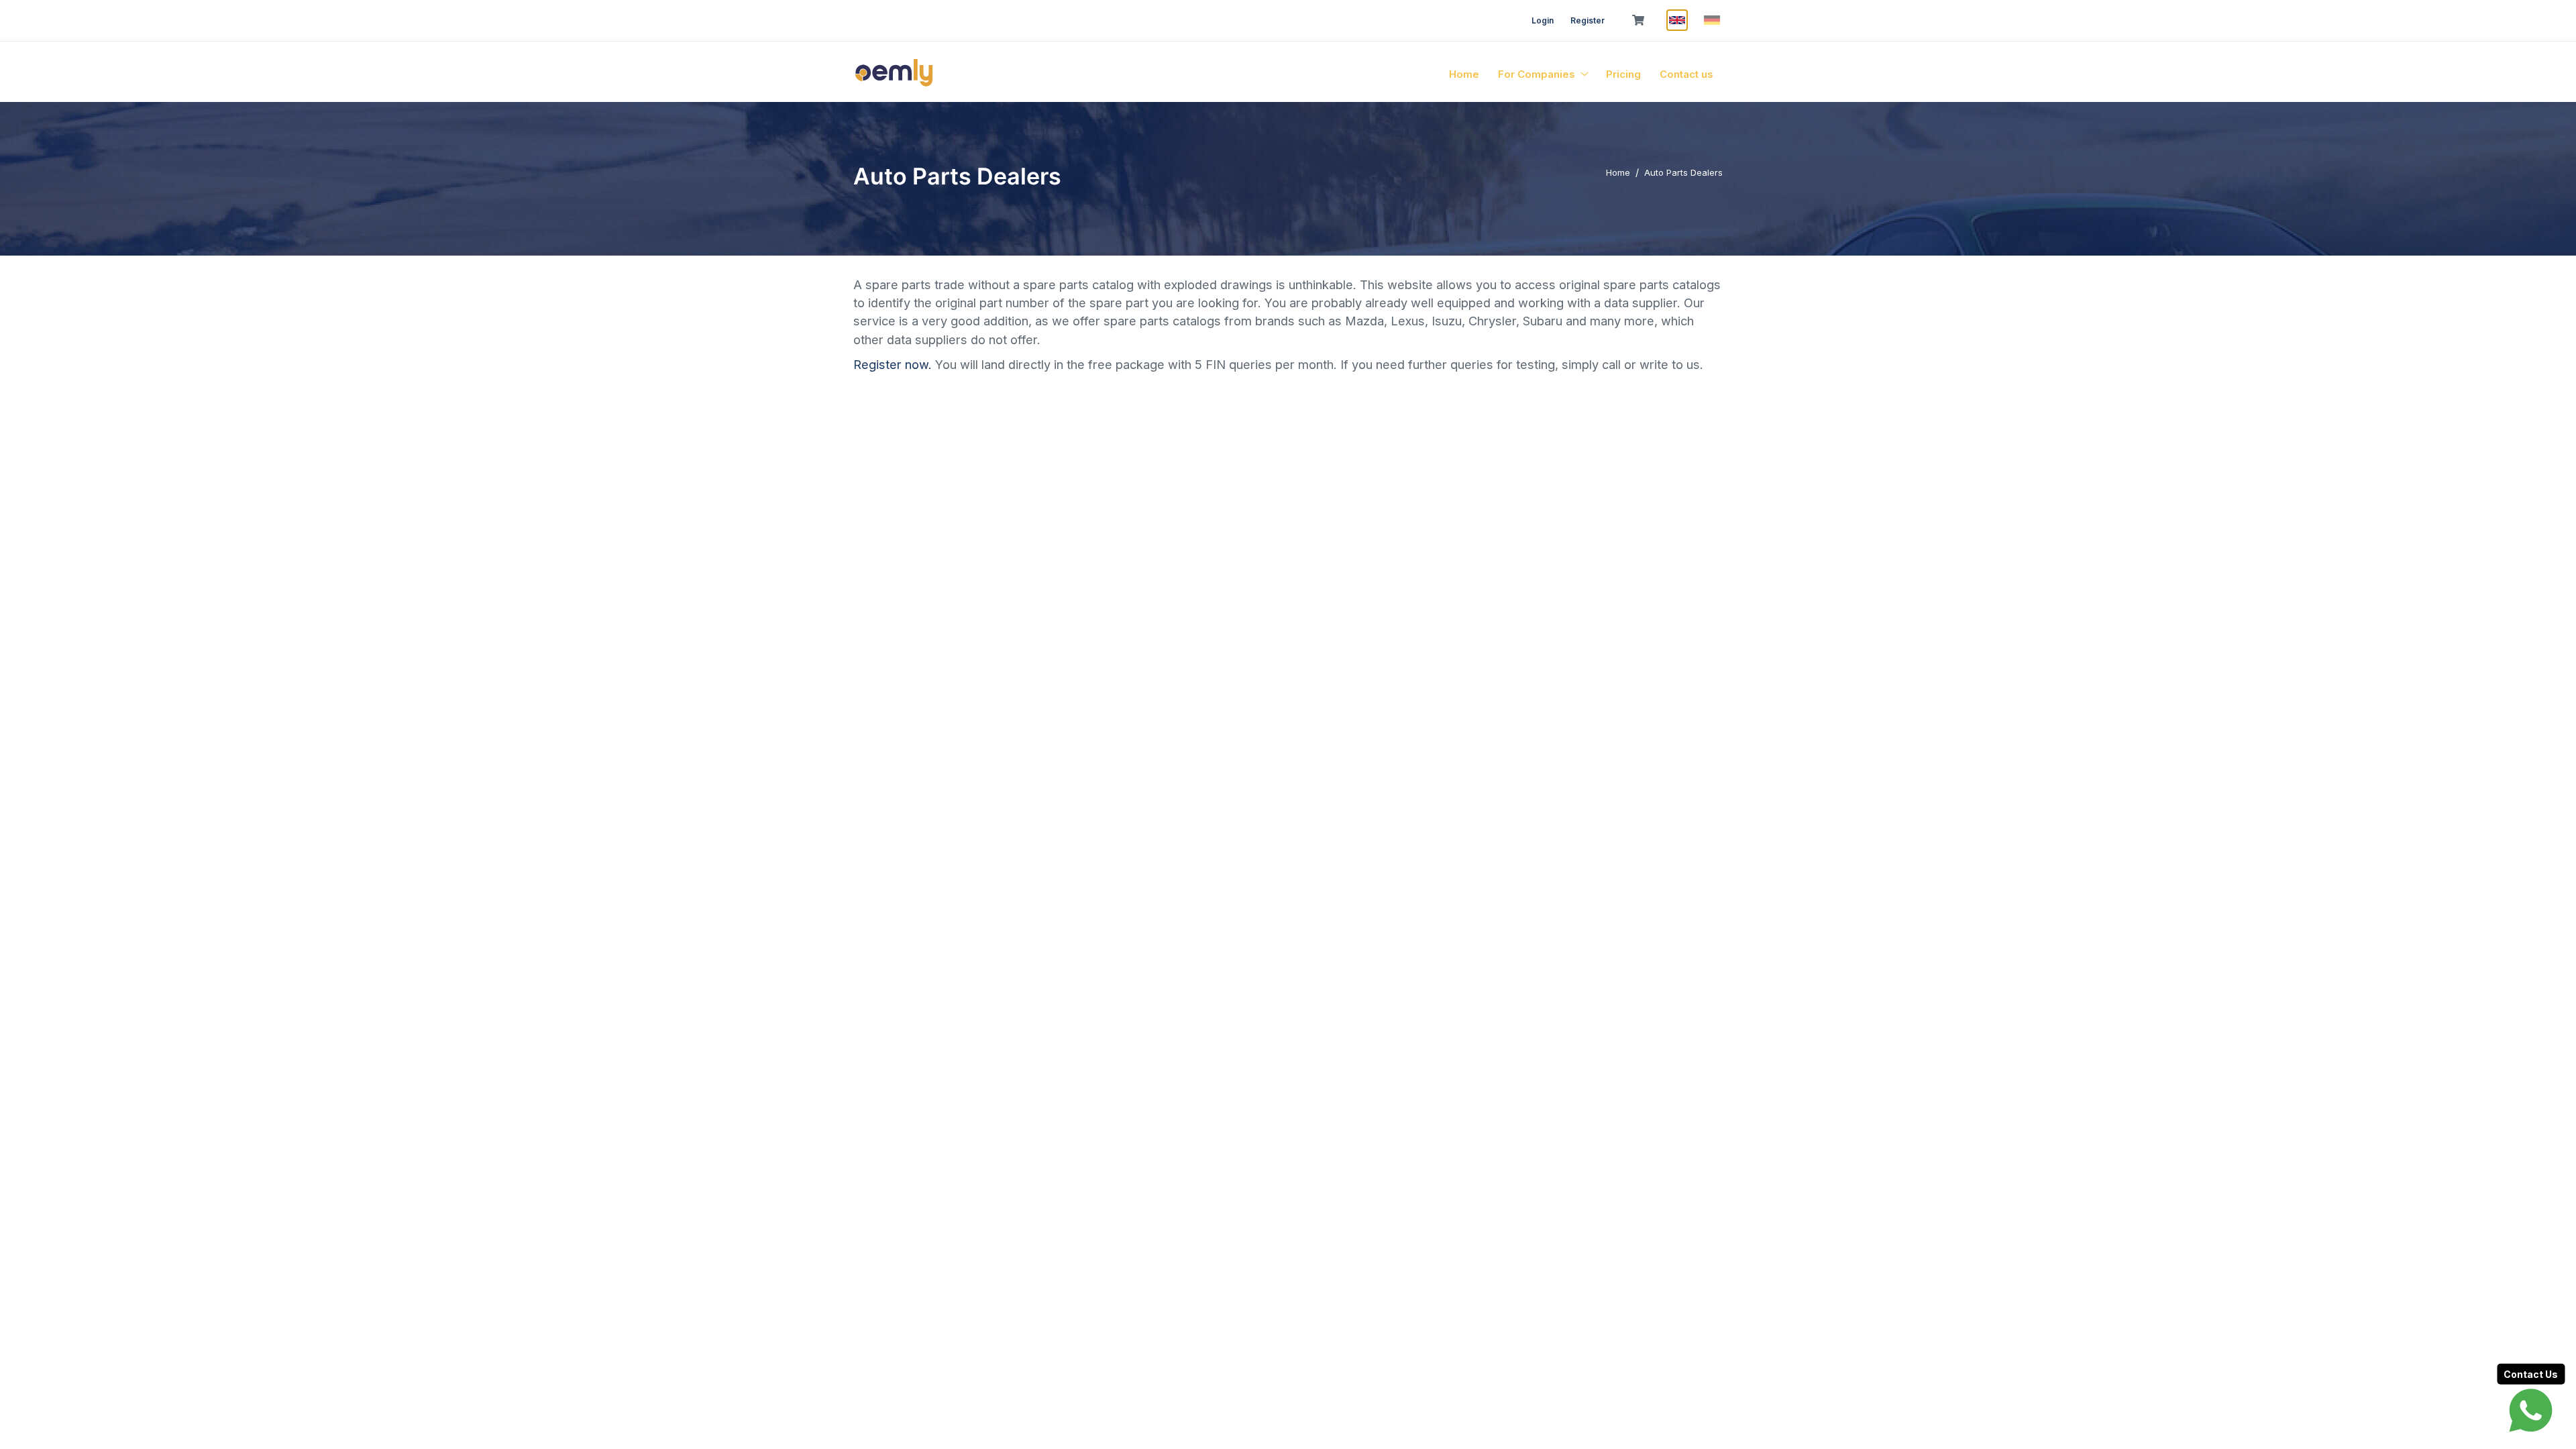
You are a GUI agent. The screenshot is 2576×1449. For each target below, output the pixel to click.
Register (1588, 20)
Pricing (1623, 74)
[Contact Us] (2531, 1410)
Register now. (894, 364)
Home (1464, 74)
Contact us (1686, 74)
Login (1543, 20)
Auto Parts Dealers (1683, 172)
